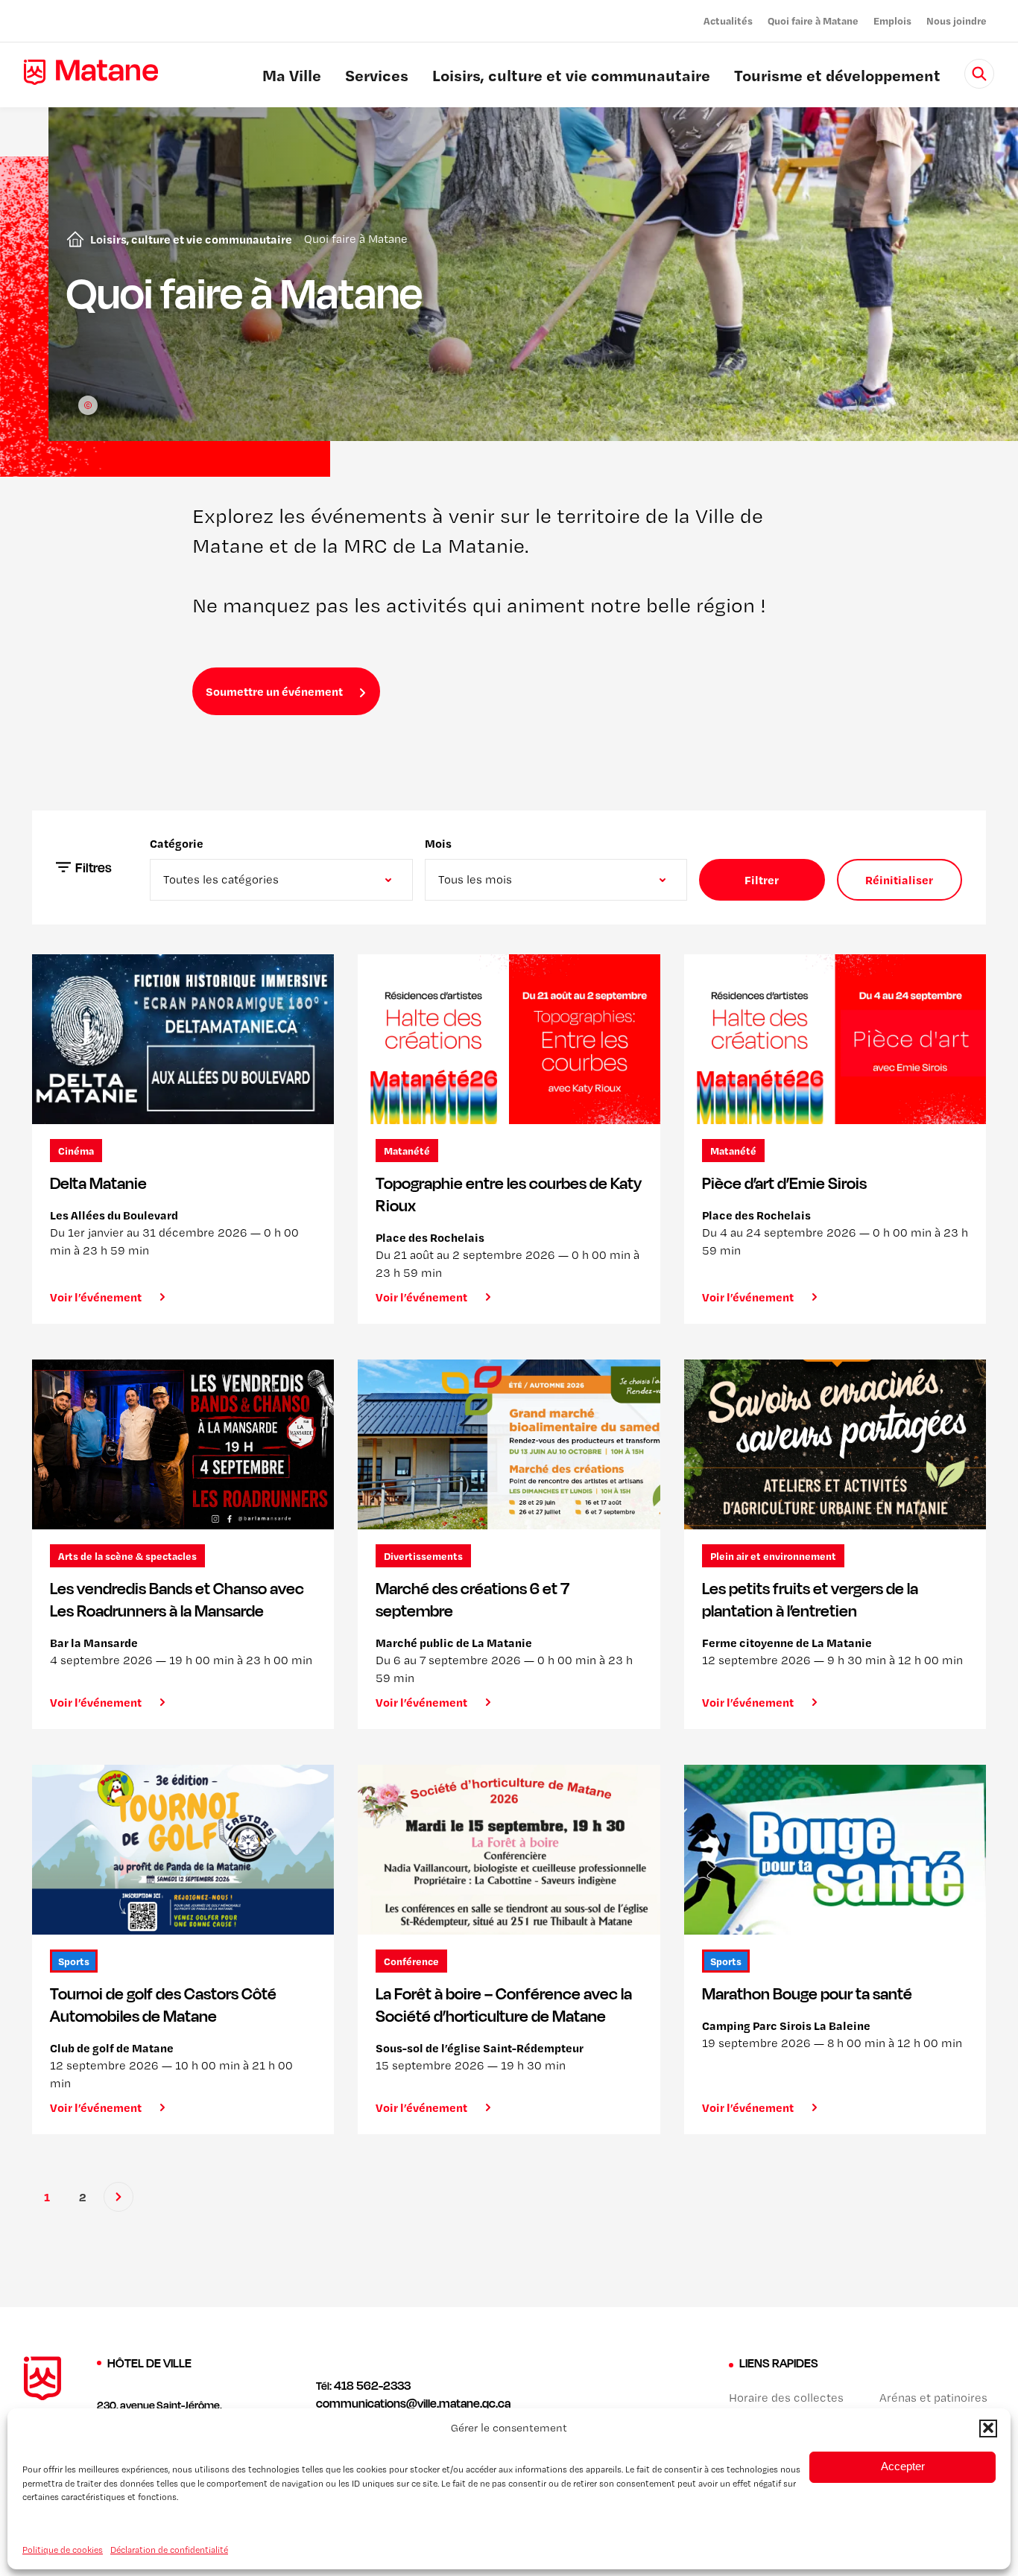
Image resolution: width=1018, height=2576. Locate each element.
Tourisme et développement (837, 77)
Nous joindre (957, 20)
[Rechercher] (979, 74)
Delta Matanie (98, 1183)
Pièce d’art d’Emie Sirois (784, 1183)
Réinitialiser (899, 880)
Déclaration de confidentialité (169, 2549)
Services (377, 77)
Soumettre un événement (274, 691)
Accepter (903, 2466)
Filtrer (762, 880)
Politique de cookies (63, 2549)
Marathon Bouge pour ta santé (807, 1993)
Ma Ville (292, 77)
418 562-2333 (372, 2385)
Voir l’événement (96, 1297)
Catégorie (177, 843)
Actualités (728, 20)
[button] (988, 2428)
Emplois (892, 20)
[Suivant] (118, 2197)
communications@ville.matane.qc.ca (413, 2403)
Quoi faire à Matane (813, 20)
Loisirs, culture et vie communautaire (571, 77)
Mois (438, 843)
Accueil (72, 239)
